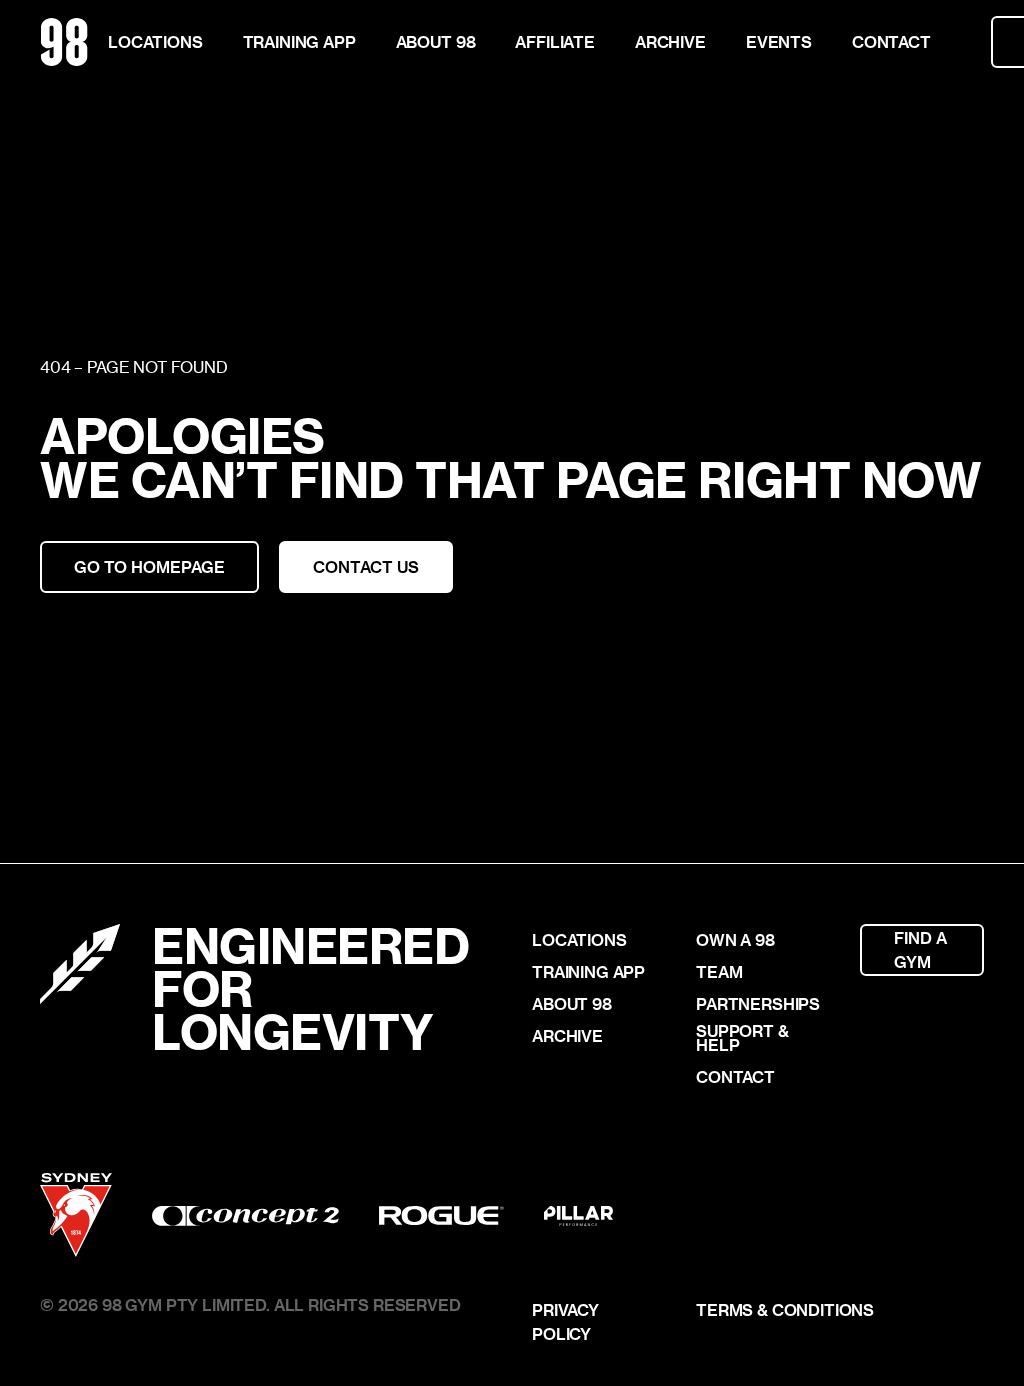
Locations (155, 41)
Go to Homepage (149, 566)
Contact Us (366, 566)
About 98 (436, 41)
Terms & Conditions (785, 1309)
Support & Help (742, 1038)
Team (719, 972)
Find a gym (922, 949)
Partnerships (758, 1004)
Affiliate (555, 41)
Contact (891, 41)
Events (779, 41)
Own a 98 (735, 940)
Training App (299, 41)
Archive (670, 41)
